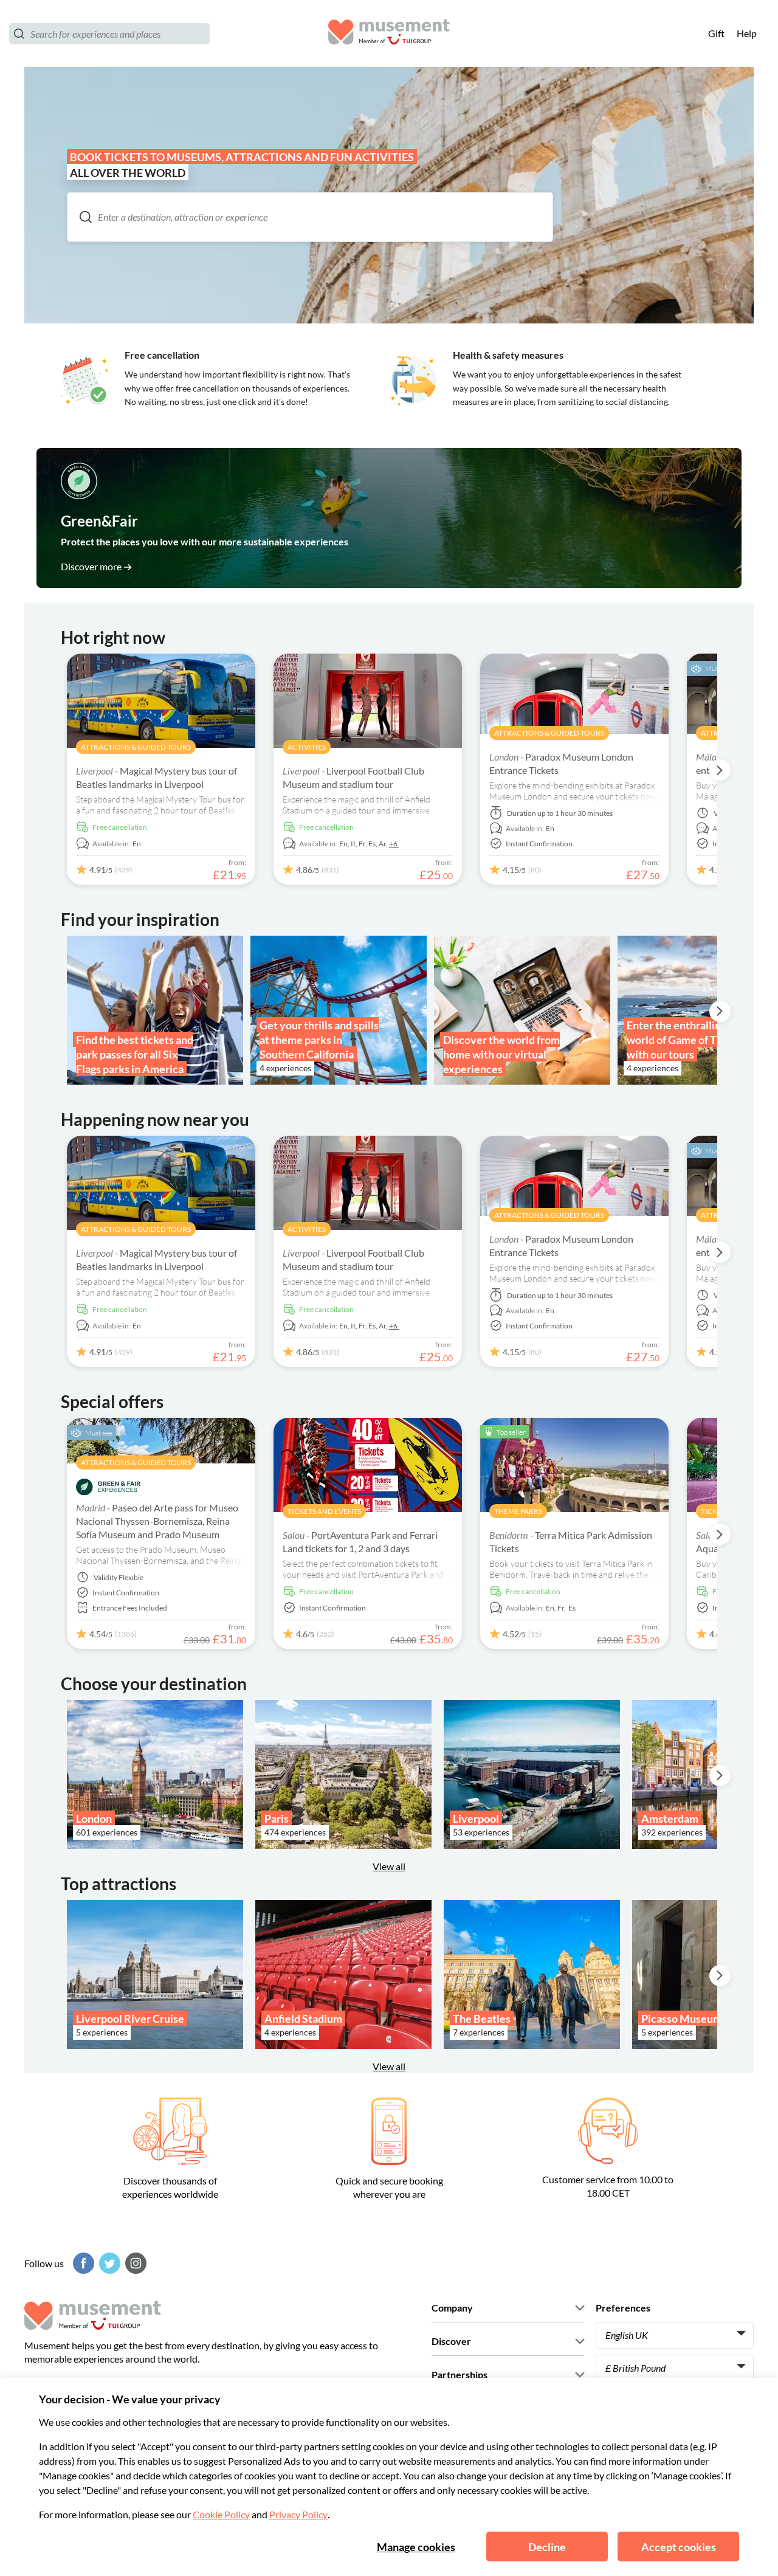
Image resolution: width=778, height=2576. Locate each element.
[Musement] (389, 34)
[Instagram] (134, 2263)
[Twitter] (108, 2263)
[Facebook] (82, 2263)
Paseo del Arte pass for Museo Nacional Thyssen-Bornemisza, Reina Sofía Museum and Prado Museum (157, 1521)
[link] (389, 518)
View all (389, 2066)
